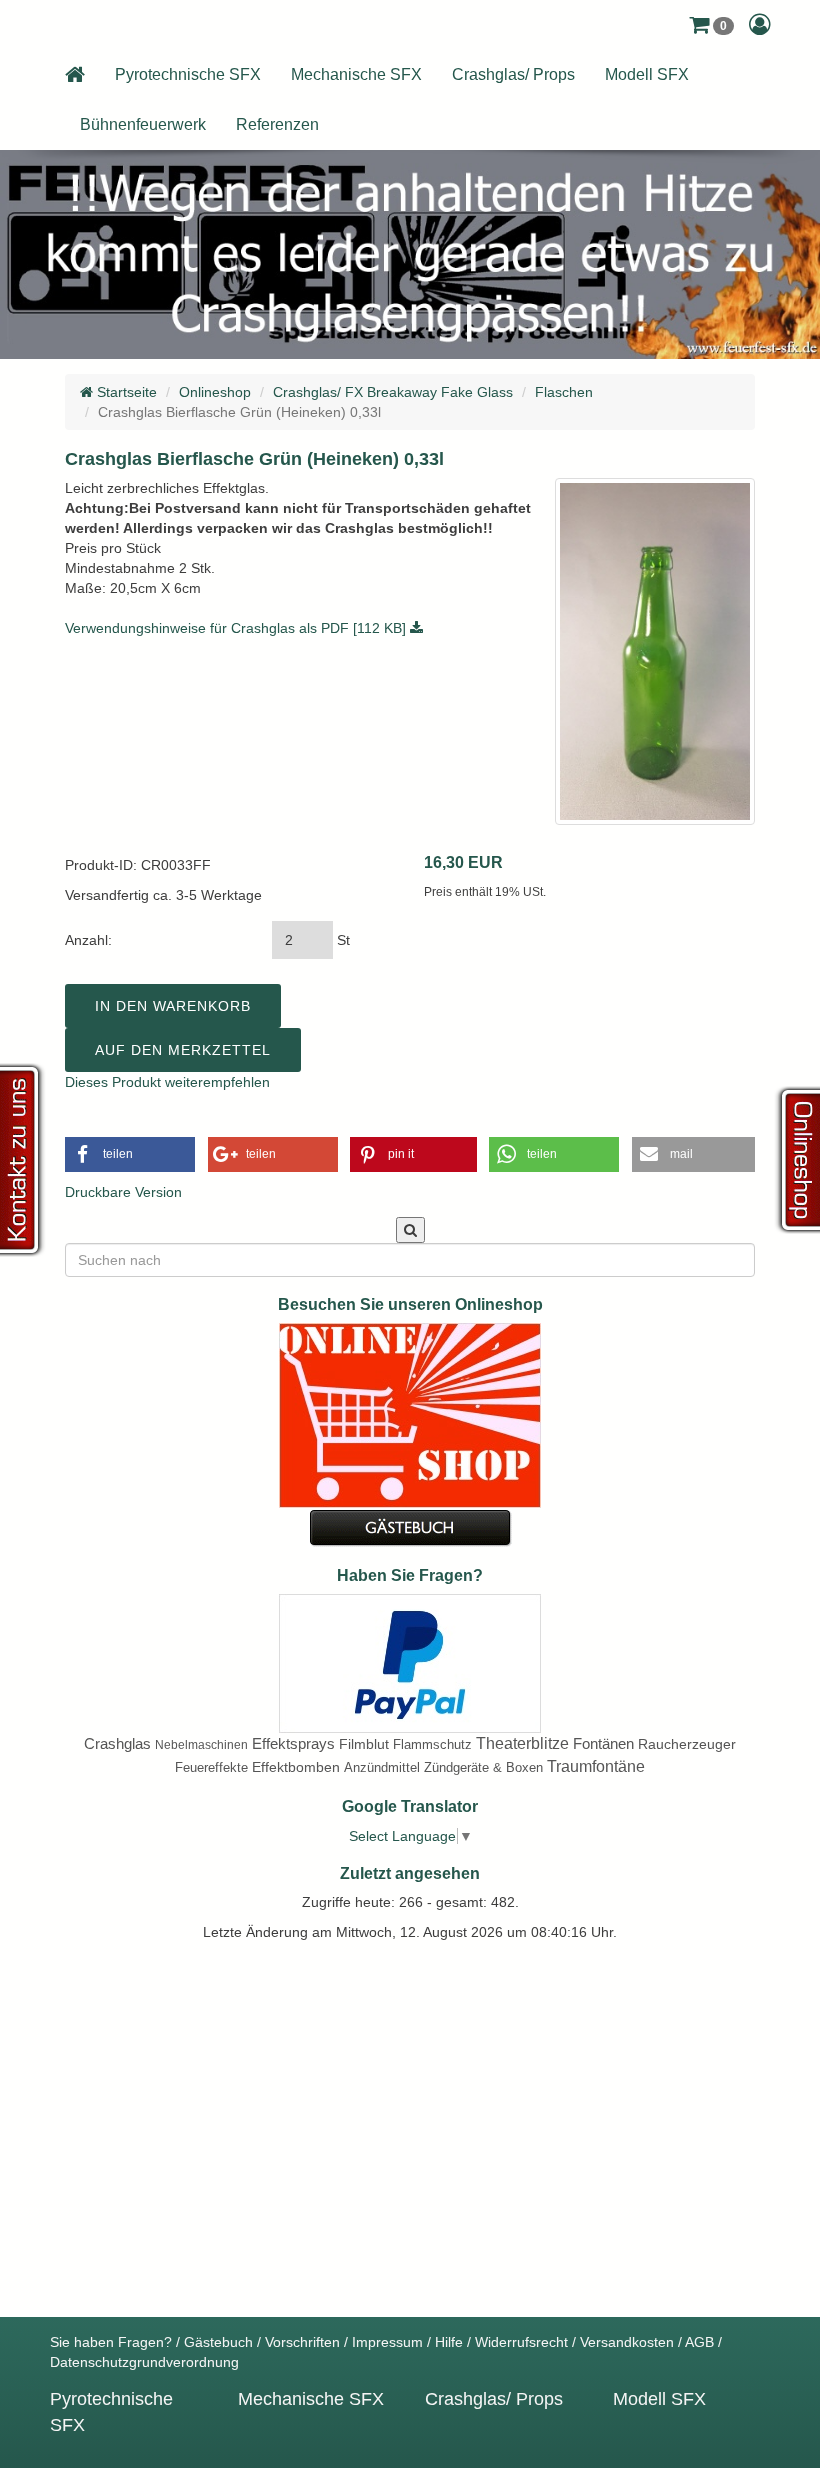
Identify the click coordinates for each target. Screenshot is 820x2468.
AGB (699, 2342)
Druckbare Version (123, 1192)
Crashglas (117, 1743)
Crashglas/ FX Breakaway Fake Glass (393, 392)
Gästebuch (218, 2342)
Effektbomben (296, 1767)
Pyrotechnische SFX (188, 74)
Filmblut (364, 1744)
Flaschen (564, 392)
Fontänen (603, 1743)
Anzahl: (88, 940)
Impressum (387, 2342)
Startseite (125, 392)
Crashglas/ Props (513, 74)
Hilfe (449, 2342)
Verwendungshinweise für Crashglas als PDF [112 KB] (237, 628)
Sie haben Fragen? (111, 2342)
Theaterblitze (522, 1743)
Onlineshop (215, 392)
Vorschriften (302, 2342)
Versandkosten (627, 2342)
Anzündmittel (382, 1767)
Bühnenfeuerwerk (143, 124)
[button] (711, 25)
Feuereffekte (211, 1767)
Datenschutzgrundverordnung (144, 2362)
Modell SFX (647, 74)
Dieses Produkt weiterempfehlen (167, 1082)
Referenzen (277, 124)
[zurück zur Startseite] (75, 75)
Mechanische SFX (356, 74)
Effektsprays (293, 1743)
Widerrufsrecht (521, 2342)
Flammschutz (432, 1744)
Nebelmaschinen (201, 1745)
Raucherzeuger (687, 1744)
